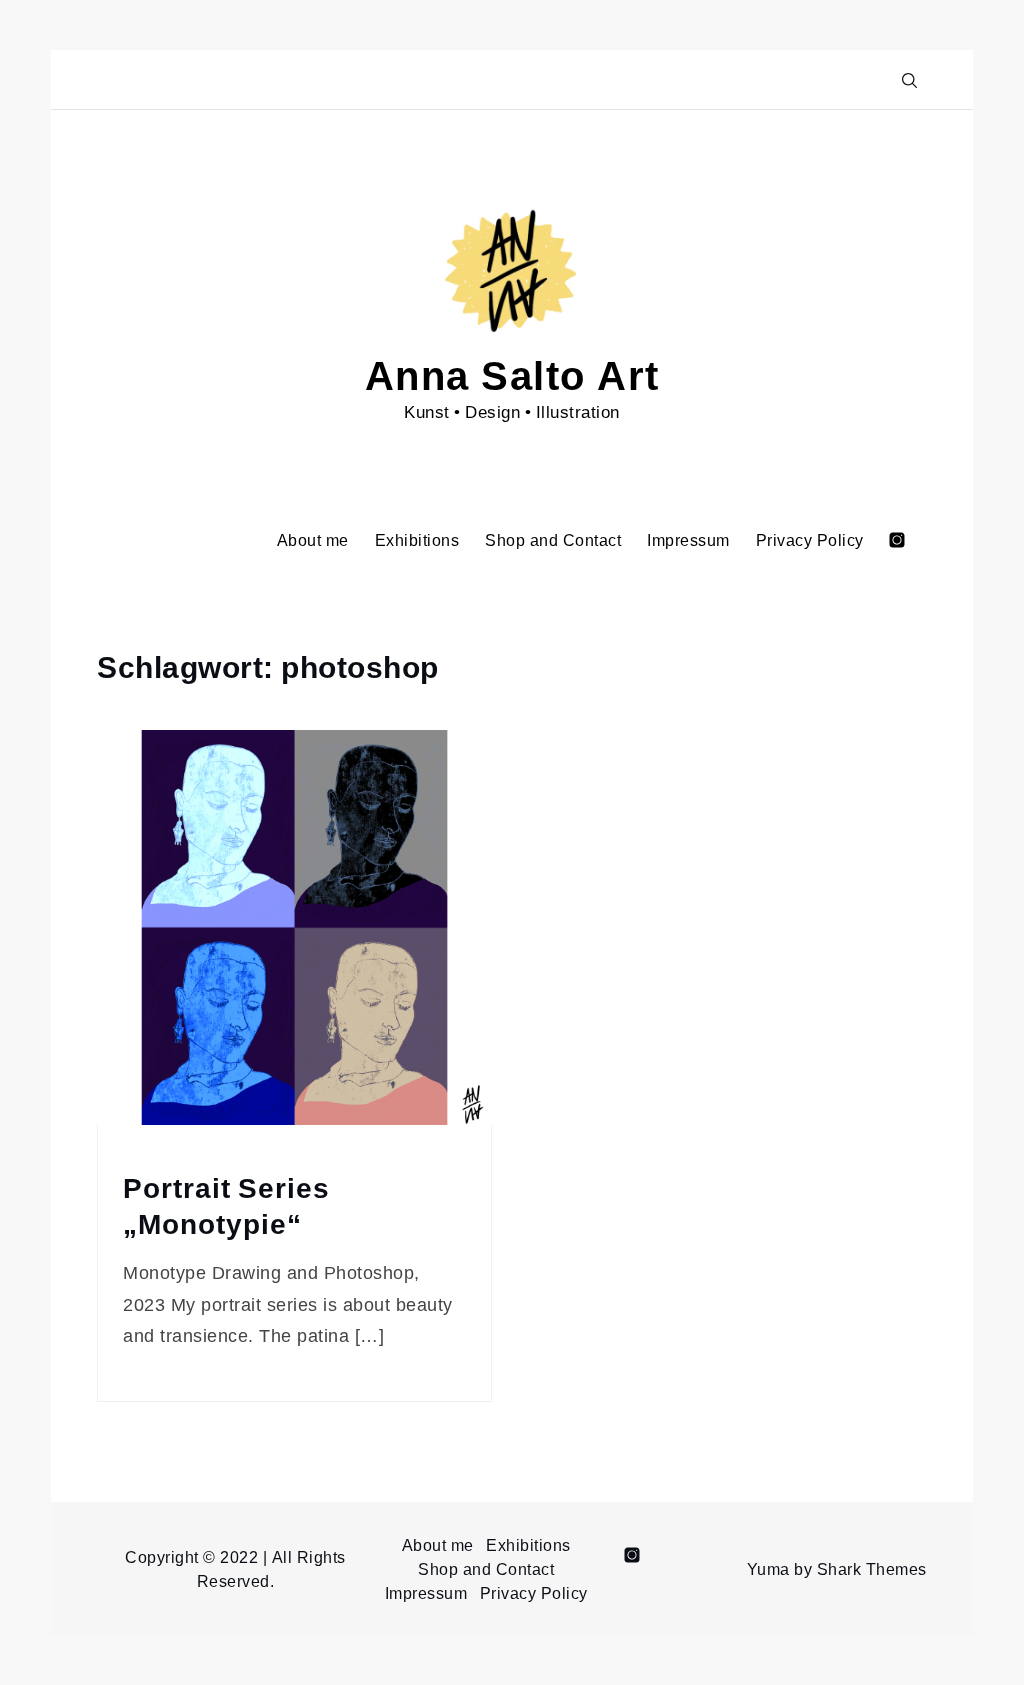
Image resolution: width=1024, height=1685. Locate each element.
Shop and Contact (553, 540)
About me (313, 540)
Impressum (688, 540)
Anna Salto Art (512, 373)
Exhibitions (417, 540)
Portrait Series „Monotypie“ (226, 1206)
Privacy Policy (810, 540)
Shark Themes (872, 1569)
